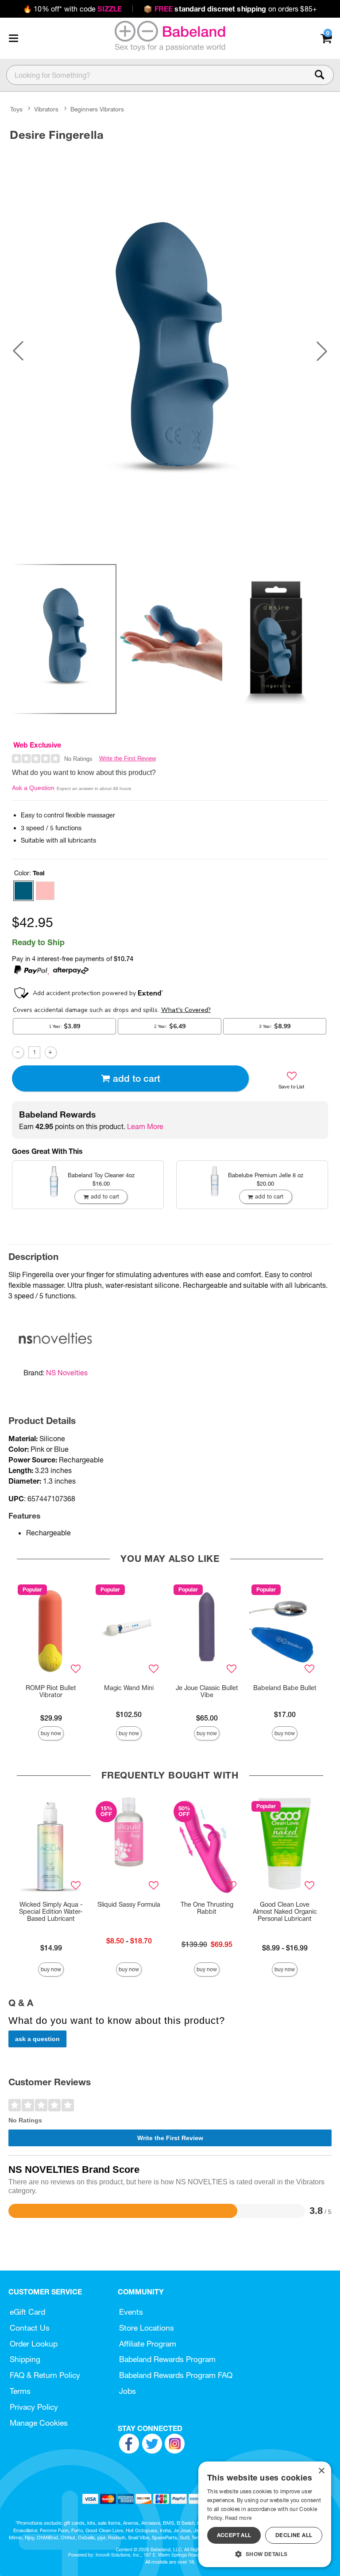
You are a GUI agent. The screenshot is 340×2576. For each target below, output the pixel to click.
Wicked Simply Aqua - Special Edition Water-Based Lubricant (51, 1912)
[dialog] (265, 2514)
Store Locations (147, 2328)
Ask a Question (33, 788)
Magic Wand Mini (129, 1688)
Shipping (25, 2359)
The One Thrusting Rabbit (207, 1908)
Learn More (145, 1126)
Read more (238, 2518)
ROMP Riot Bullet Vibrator (51, 1691)
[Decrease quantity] (18, 1052)
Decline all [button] (294, 2535)
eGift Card (27, 2312)
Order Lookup (34, 2344)
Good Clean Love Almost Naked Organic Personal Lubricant (285, 1912)
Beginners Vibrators (97, 109)
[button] (13, 38)
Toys (16, 109)
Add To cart (137, 1078)
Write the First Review (127, 758)
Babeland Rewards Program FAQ (176, 2375)
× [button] (321, 2471)
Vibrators (46, 109)
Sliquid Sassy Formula (129, 1904)
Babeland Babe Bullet (285, 1688)
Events (131, 2312)
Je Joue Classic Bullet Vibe (207, 1691)
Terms (20, 2391)
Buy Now (51, 1733)
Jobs (127, 2391)
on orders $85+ (230, 9)
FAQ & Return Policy (45, 2375)
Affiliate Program (148, 2344)
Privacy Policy (34, 2407)
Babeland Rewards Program (167, 2359)
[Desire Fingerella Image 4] (170, 351)
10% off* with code (72, 9)
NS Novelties (67, 1373)
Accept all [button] (234, 2535)
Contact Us (30, 2328)
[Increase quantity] (51, 1052)
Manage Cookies (39, 2423)
